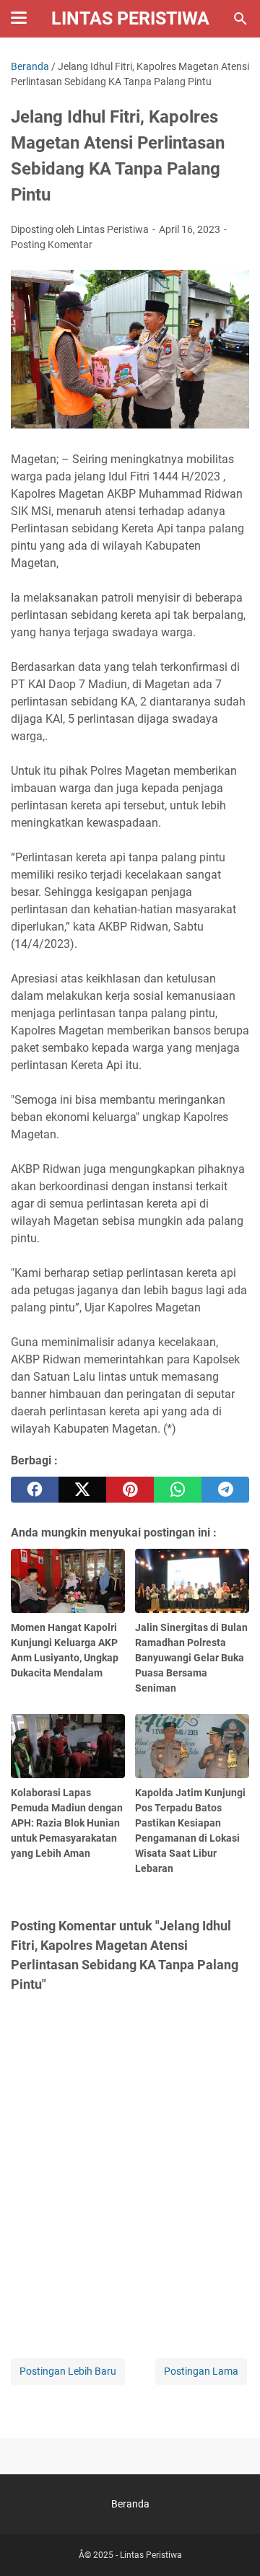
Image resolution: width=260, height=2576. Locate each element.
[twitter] (82, 1490)
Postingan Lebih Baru (68, 2371)
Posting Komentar (52, 245)
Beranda (130, 2504)
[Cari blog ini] (240, 19)
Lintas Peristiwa (130, 18)
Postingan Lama (201, 2371)
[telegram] (225, 1490)
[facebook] (35, 1490)
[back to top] (231, 2544)
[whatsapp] (178, 1490)
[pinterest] (130, 1490)
